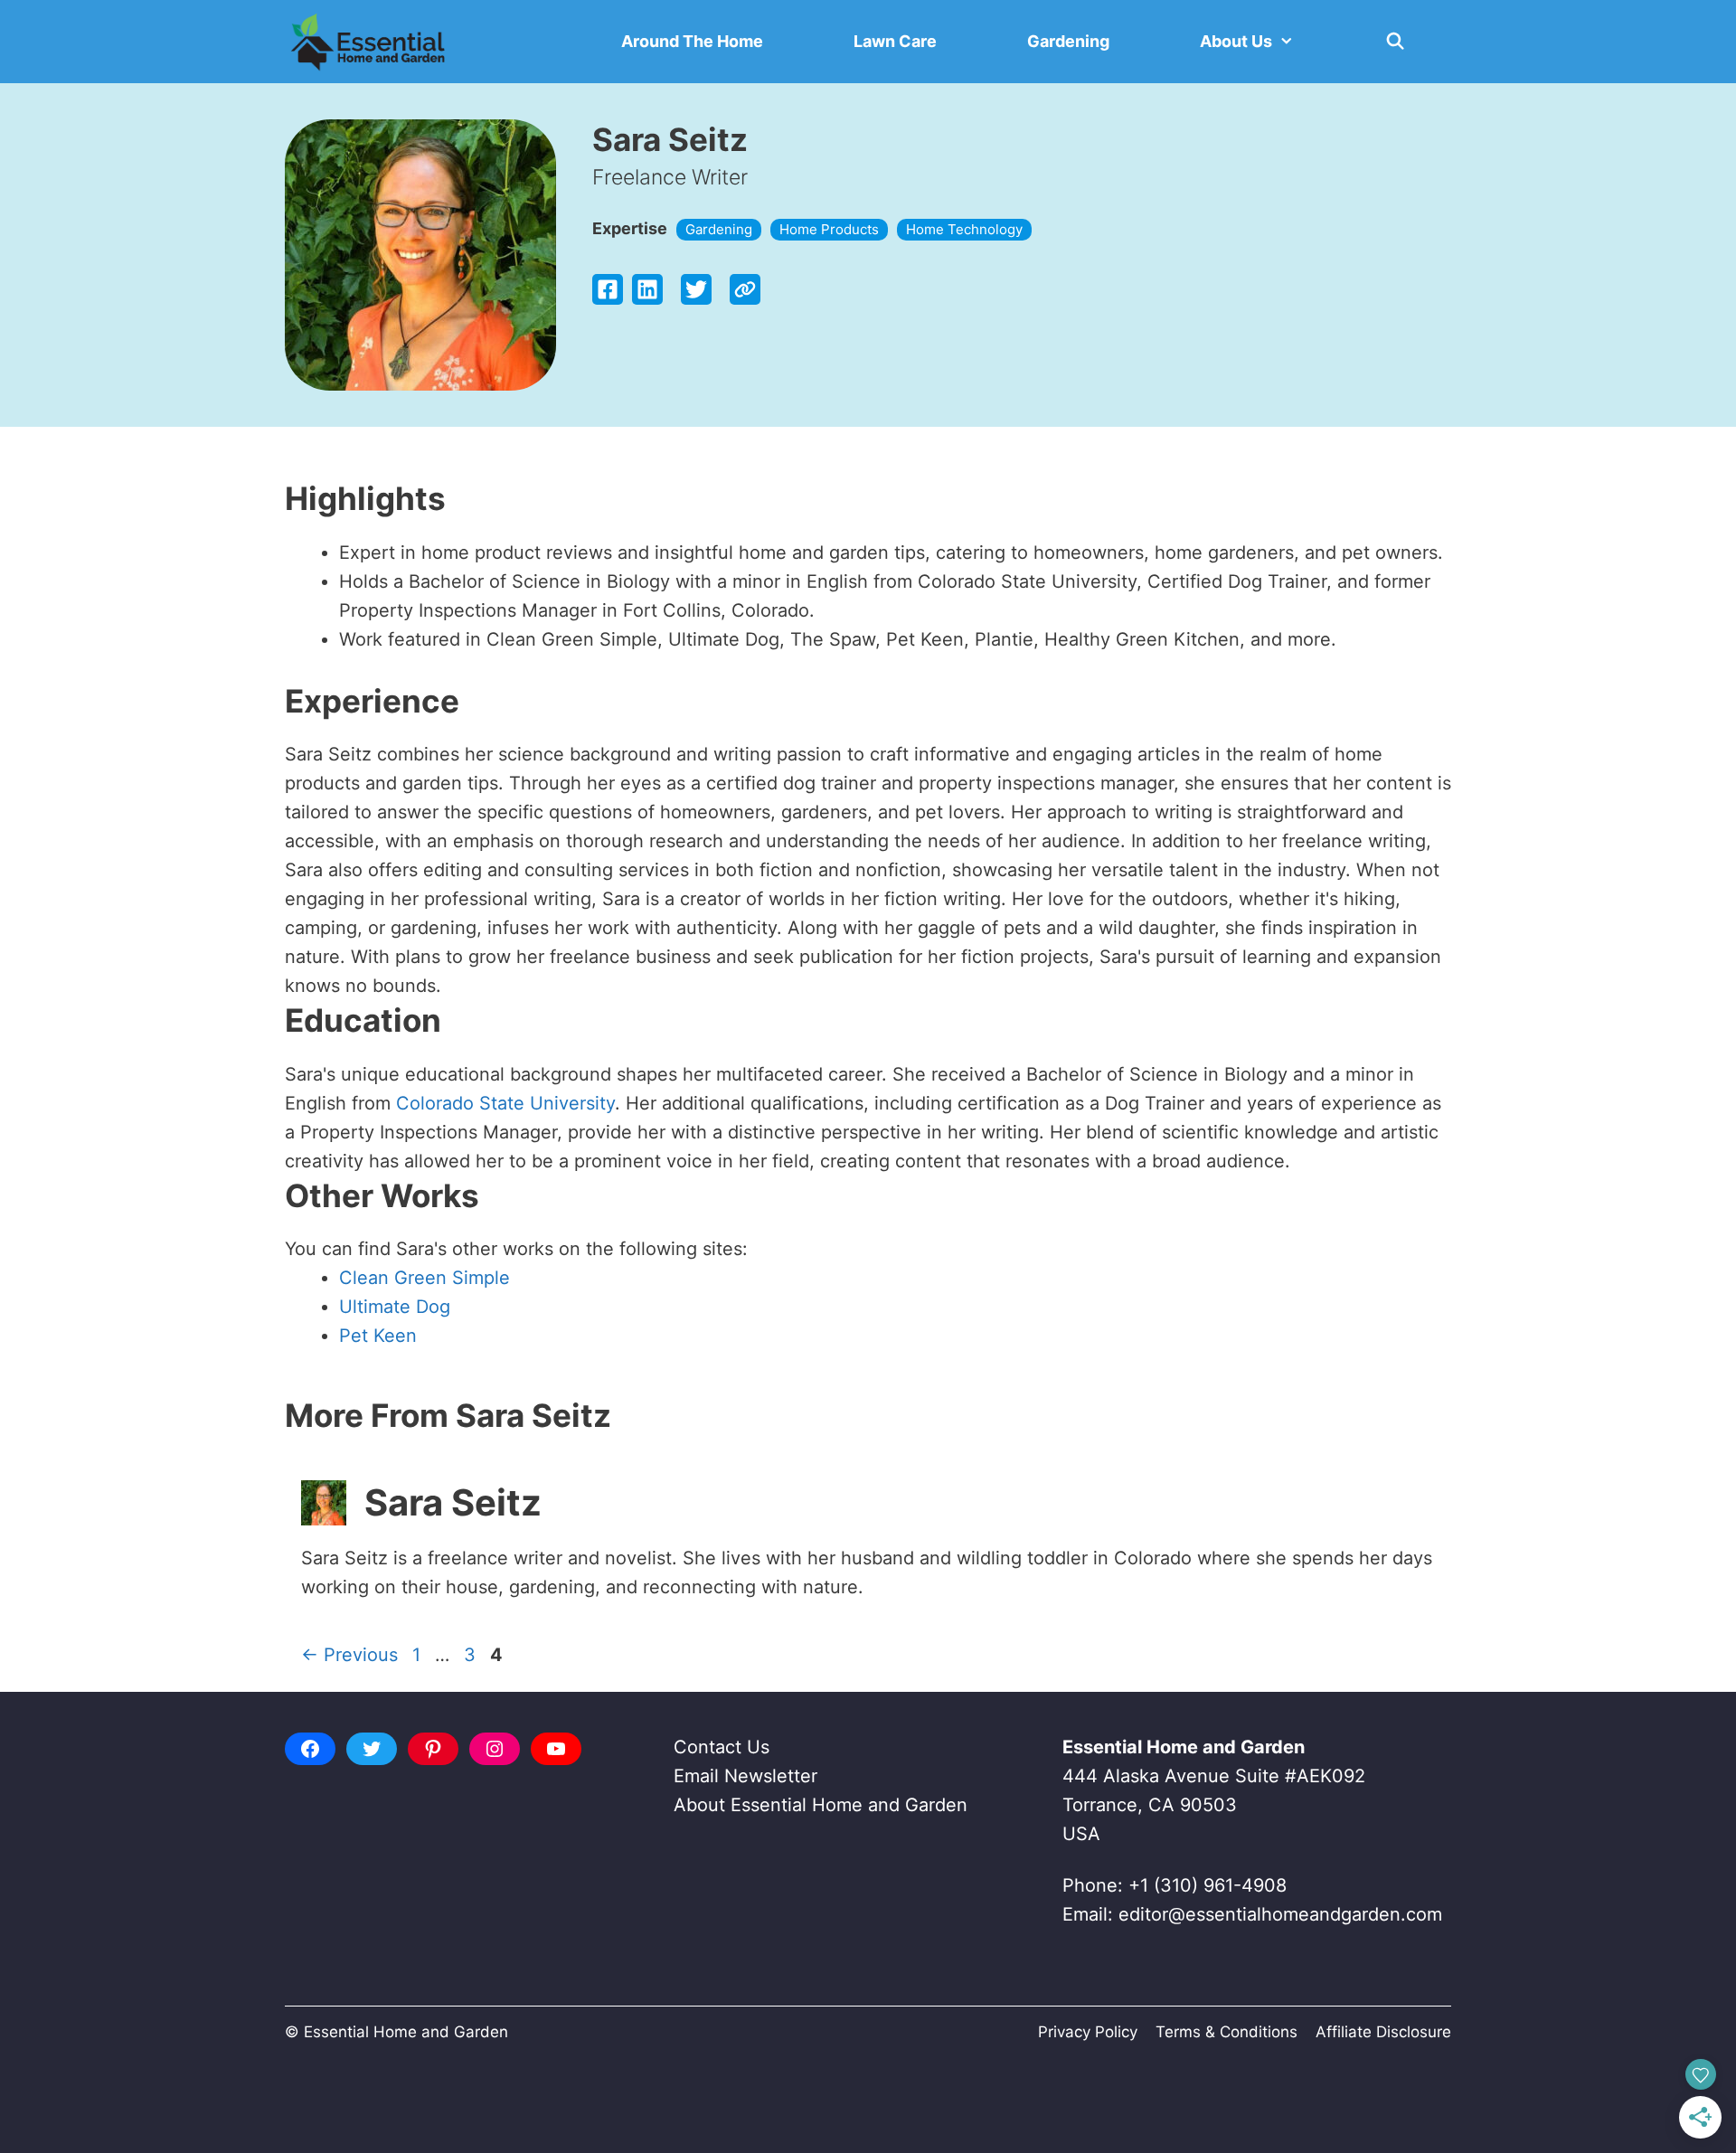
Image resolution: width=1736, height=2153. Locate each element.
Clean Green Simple (425, 1278)
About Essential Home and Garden (821, 1805)
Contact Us (722, 1747)
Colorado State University (505, 1103)
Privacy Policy (1088, 2032)
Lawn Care (895, 41)
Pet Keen (378, 1336)
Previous (349, 1655)
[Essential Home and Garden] (368, 42)
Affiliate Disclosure (1383, 2032)
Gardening (1068, 41)
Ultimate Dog (395, 1307)
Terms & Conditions (1227, 2032)
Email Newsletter (745, 1776)
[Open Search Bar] (1396, 42)
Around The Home (692, 41)
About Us (1236, 41)
